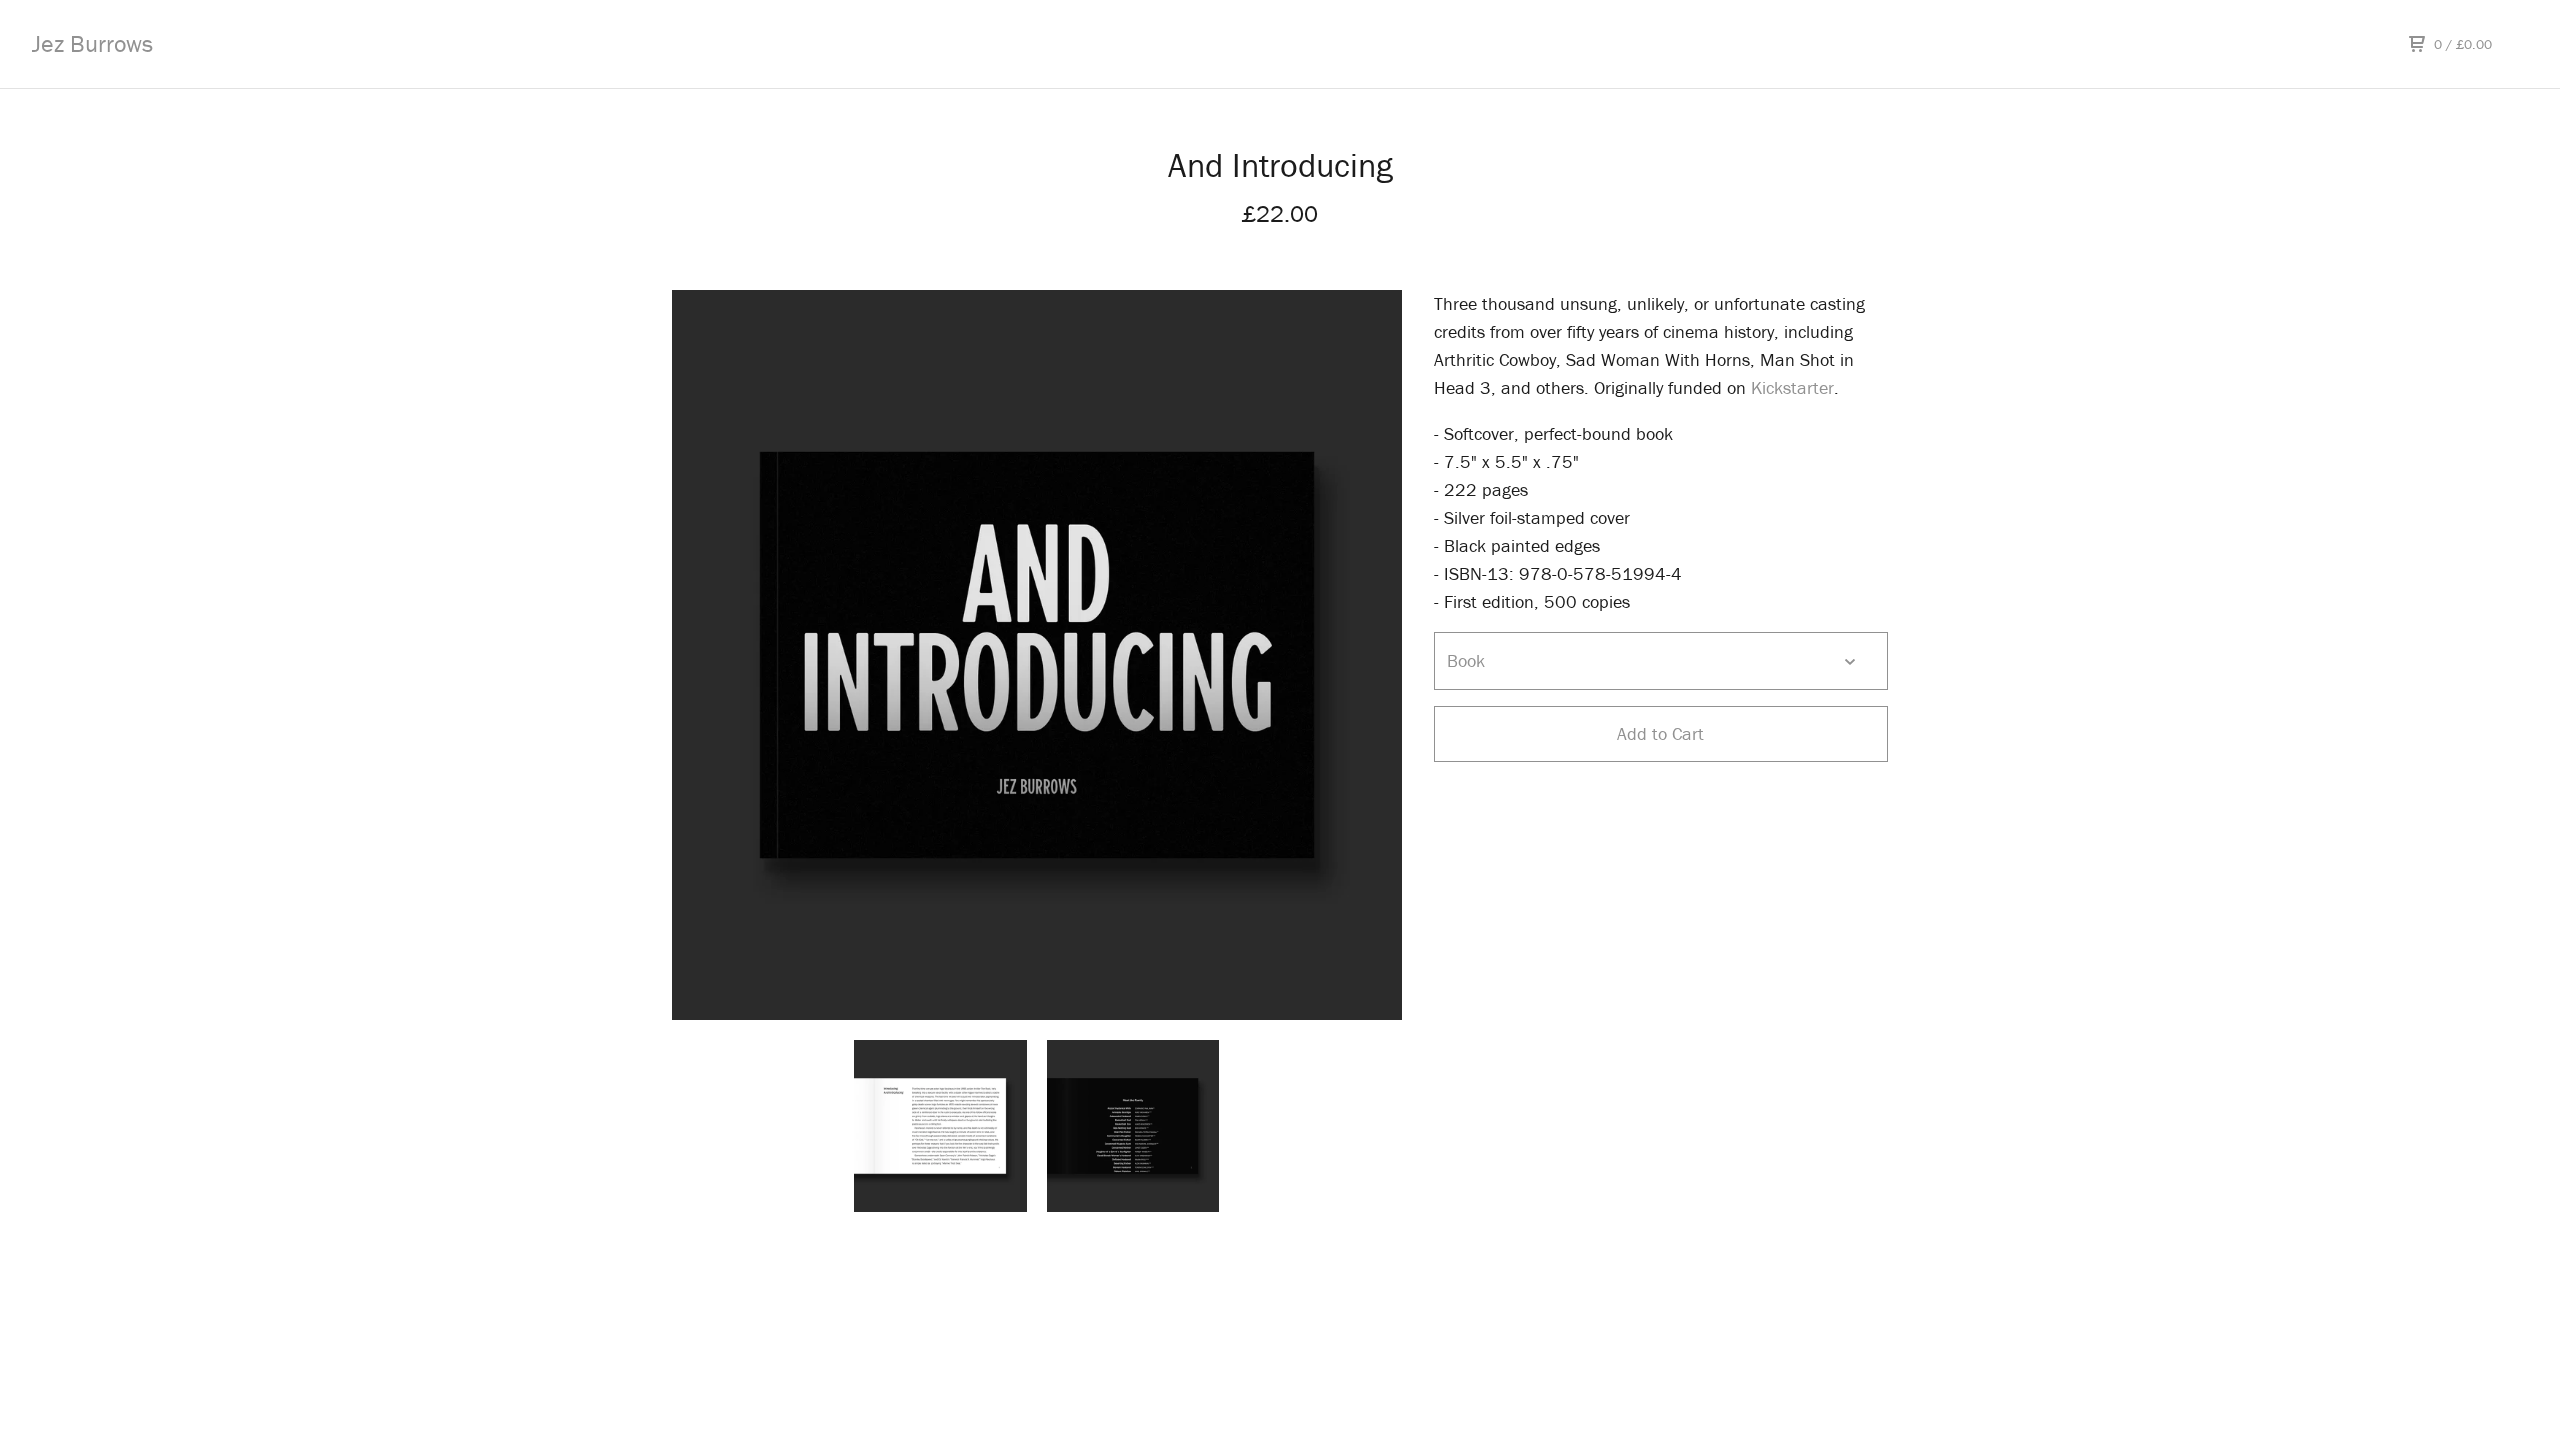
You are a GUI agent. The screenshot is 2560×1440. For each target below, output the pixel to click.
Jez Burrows (92, 43)
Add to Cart (1660, 733)
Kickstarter (1792, 387)
